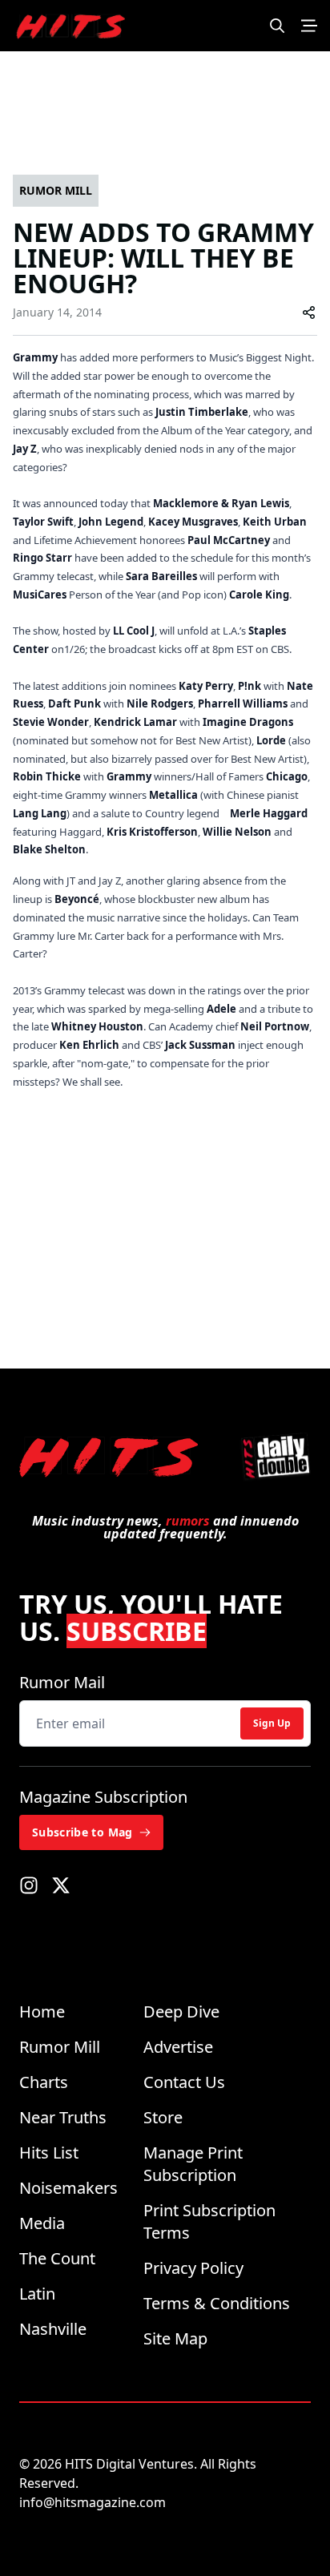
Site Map (175, 2338)
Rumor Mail (62, 1682)
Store (163, 2117)
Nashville (53, 2329)
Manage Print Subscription (193, 2164)
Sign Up (272, 1723)
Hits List (49, 2153)
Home (42, 2012)
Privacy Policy (193, 2268)
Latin (37, 2294)
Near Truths (63, 2117)
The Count (57, 2258)
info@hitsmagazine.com (93, 2502)
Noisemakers (68, 2188)
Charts (44, 2082)
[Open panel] (309, 26)
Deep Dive (181, 2012)
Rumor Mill (60, 2047)
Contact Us (184, 2082)
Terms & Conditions (217, 2303)
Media (42, 2223)
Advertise (178, 2047)
